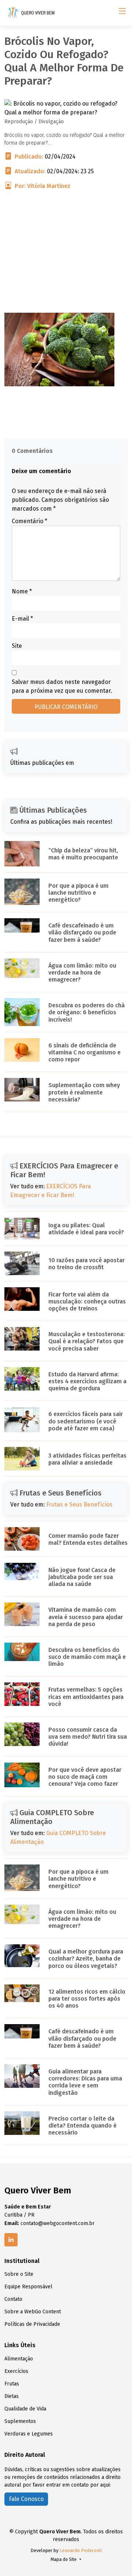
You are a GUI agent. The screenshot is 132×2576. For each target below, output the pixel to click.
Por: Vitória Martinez (43, 186)
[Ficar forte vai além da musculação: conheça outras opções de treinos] (22, 1298)
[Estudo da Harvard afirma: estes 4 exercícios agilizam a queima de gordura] (22, 1378)
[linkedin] (11, 2240)
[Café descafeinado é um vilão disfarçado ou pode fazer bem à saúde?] (22, 925)
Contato (13, 2299)
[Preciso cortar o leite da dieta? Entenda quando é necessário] (22, 2123)
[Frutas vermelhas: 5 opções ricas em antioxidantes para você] (22, 1694)
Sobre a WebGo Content (33, 2312)
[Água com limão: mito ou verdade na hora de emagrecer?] (22, 968)
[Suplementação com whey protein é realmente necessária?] (22, 1090)
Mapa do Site (64, 2559)
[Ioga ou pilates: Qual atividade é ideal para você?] (22, 1228)
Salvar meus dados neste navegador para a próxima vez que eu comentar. (62, 686)
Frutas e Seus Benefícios (79, 1505)
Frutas (12, 2384)
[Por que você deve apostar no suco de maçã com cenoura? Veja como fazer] (22, 1775)
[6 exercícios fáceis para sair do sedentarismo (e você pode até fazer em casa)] (22, 1419)
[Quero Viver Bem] (32, 13)
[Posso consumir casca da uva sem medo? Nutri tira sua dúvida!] (22, 1734)
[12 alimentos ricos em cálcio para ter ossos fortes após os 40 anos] (22, 1993)
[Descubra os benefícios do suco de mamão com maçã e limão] (22, 1651)
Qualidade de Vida (25, 2409)
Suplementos (20, 2421)
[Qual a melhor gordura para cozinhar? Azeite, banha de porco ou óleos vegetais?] (22, 1955)
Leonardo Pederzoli (81, 2550)
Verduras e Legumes (29, 2434)
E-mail (22, 619)
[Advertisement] (66, 261)
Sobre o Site (19, 2274)
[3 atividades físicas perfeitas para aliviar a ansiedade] (22, 1458)
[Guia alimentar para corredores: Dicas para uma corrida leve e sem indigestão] (22, 2075)
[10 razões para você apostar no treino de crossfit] (22, 1263)
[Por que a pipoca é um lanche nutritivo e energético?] (22, 891)
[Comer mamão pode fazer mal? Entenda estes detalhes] (22, 1538)
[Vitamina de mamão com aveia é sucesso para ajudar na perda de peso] (22, 1614)
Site (17, 646)
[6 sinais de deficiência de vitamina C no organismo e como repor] (22, 1049)
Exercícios (16, 2371)
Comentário (30, 521)
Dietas (12, 2396)
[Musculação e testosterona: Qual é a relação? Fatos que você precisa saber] (22, 1339)
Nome (22, 591)
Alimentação (19, 2359)
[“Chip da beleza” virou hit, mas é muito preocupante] (22, 853)
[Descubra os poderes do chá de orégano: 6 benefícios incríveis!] (22, 1012)
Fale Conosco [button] (26, 2499)
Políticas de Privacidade (32, 2324)
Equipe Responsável (28, 2287)
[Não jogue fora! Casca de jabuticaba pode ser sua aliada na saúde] (22, 1571)
